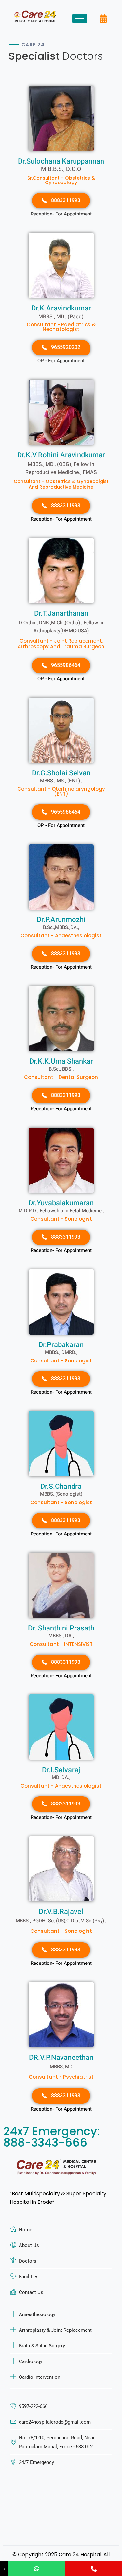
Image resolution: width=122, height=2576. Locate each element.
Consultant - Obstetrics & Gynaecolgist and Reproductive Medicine (61, 484)
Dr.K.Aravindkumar (61, 308)
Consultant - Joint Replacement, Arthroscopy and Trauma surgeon (61, 644)
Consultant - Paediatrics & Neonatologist (61, 327)
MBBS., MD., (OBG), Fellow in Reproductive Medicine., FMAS (61, 468)
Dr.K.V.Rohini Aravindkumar (61, 455)
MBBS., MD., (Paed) (61, 317)
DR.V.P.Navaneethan (61, 2058)
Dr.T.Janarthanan (61, 613)
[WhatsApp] (37, 2569)
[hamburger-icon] (80, 18)
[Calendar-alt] (103, 19)
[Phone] (94, 2569)
